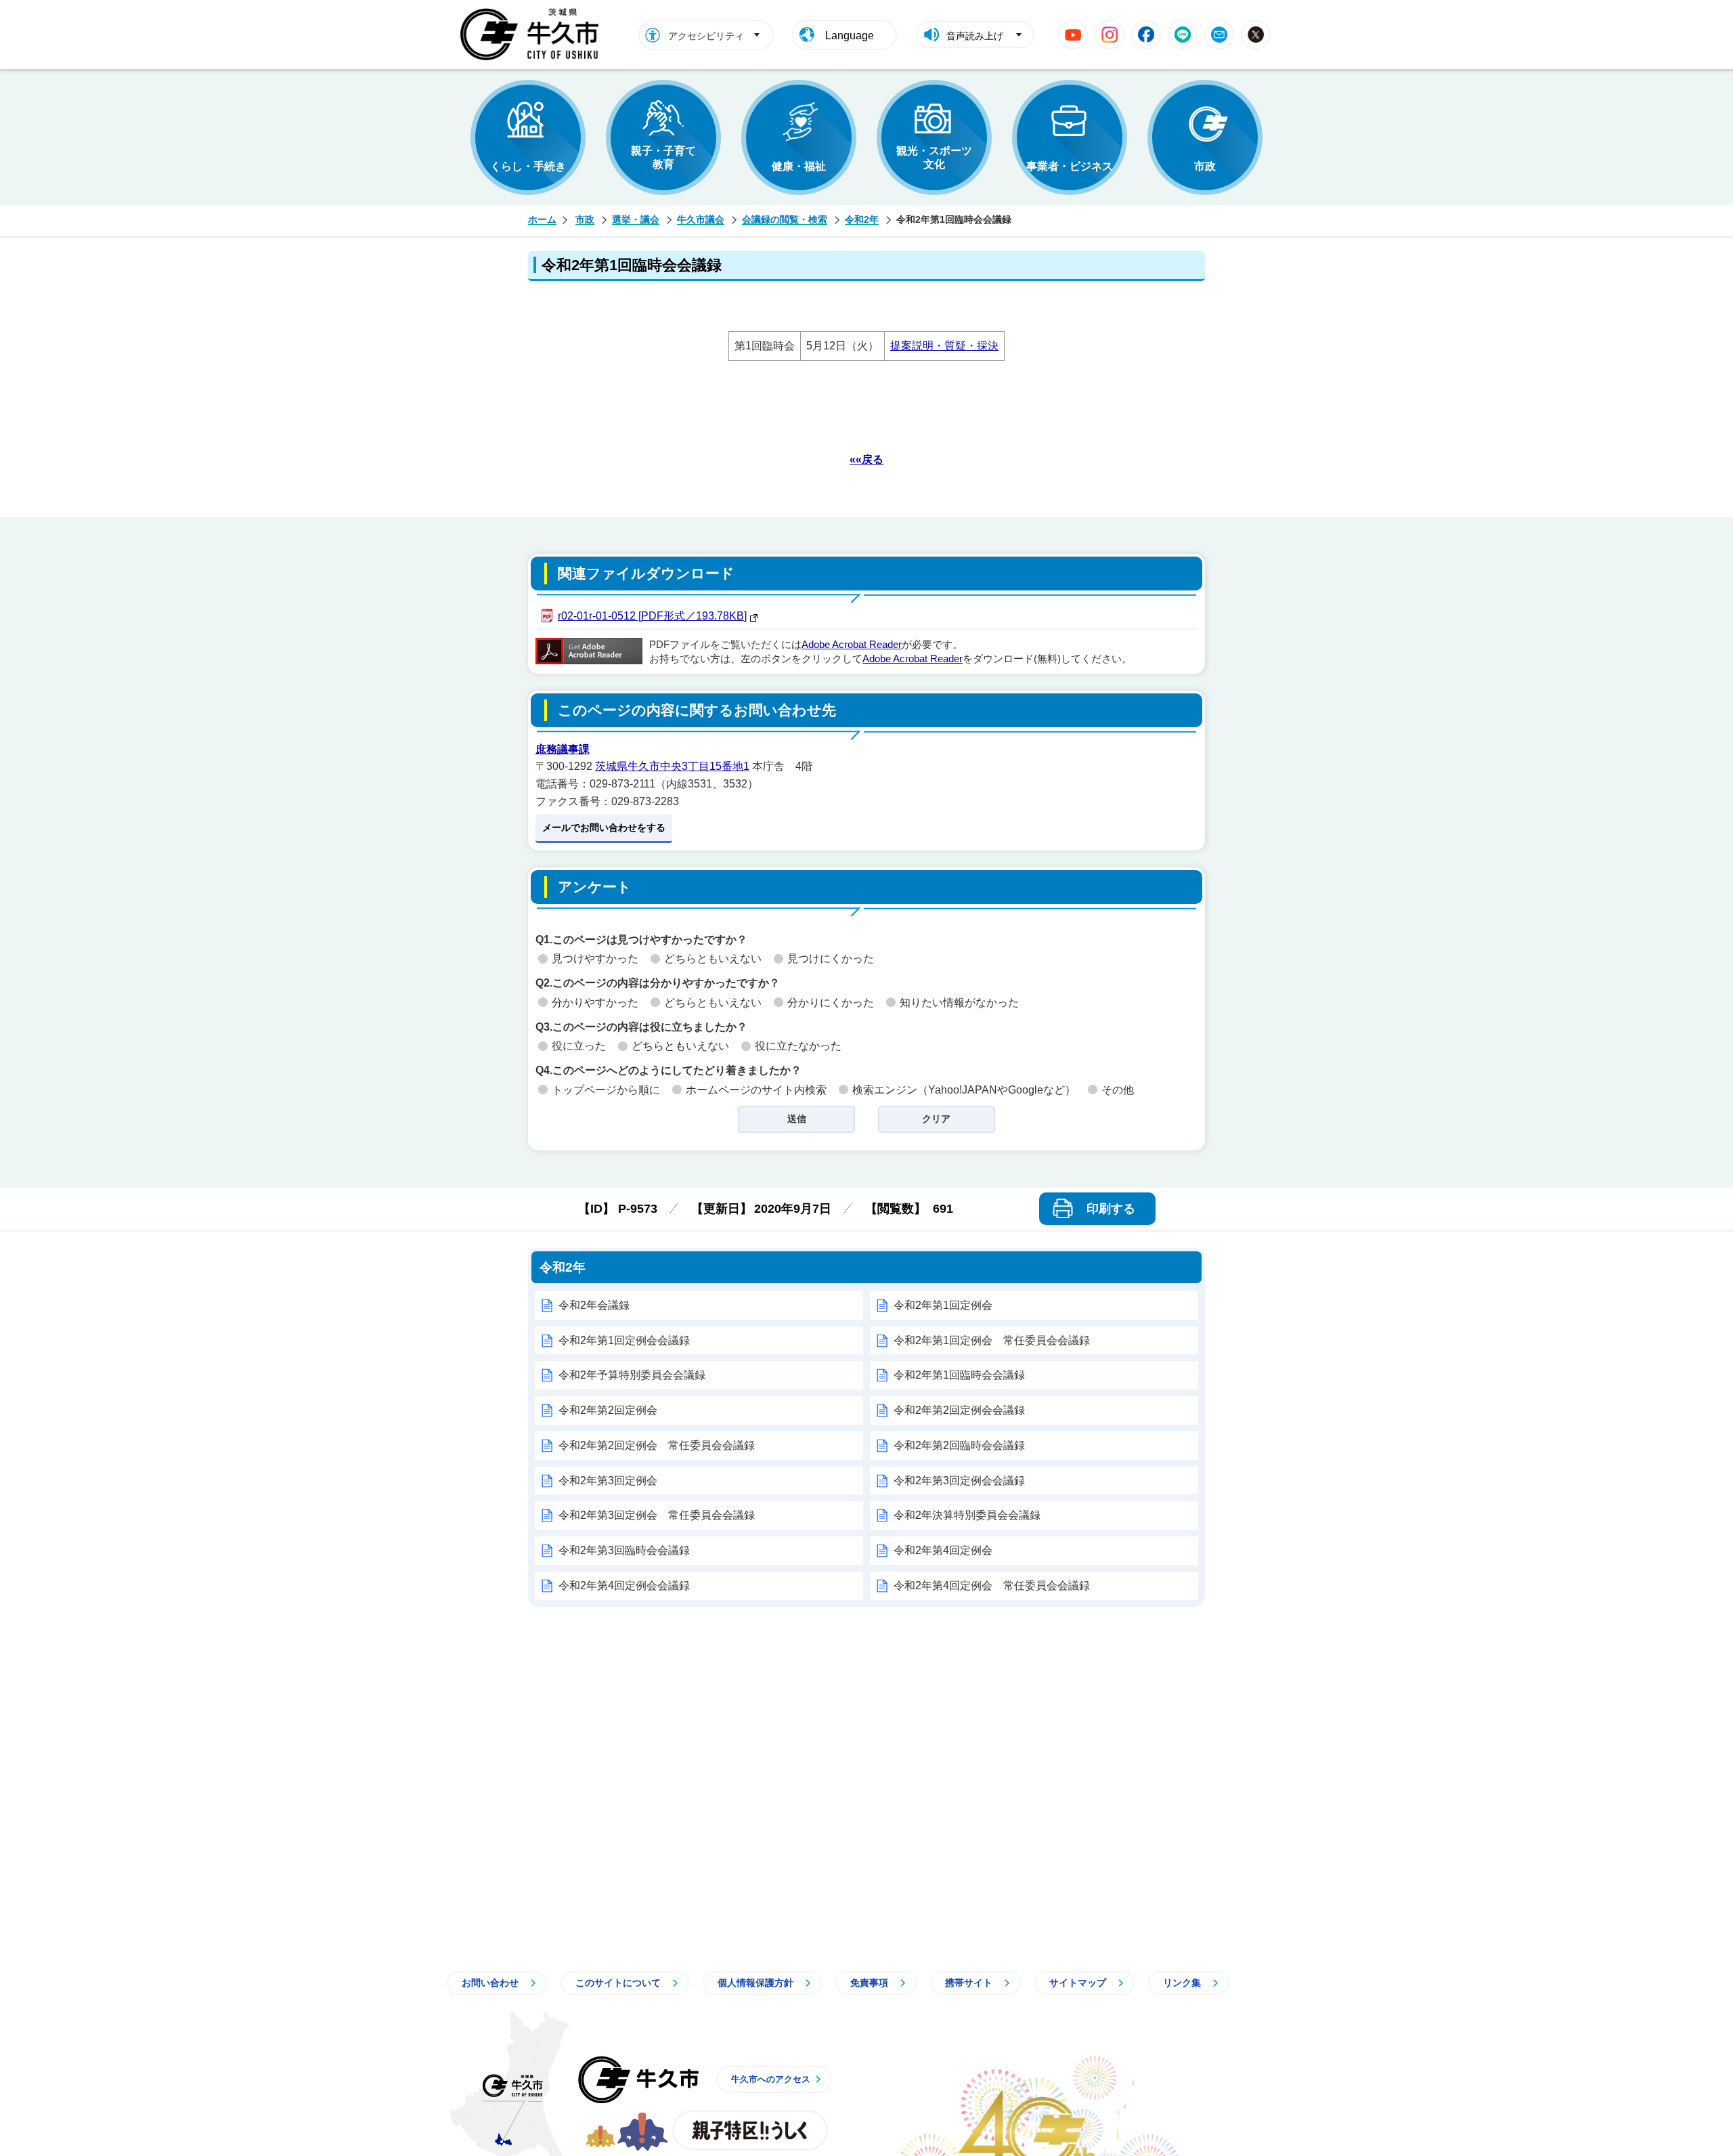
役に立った (579, 1046)
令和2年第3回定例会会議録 (959, 1481)
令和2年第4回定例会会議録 (624, 1586)
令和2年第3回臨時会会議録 (624, 1550)
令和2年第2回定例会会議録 (959, 1410)
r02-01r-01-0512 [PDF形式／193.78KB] (652, 616)
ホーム (542, 219)
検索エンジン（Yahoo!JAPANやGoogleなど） (964, 1090)
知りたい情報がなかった (959, 1002)
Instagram (1110, 35)
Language (850, 36)
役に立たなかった (798, 1046)
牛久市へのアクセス (771, 2079)
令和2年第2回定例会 (608, 1410)
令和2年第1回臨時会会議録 (959, 1375)
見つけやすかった (595, 958)
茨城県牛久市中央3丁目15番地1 (672, 766)
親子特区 (750, 2130)
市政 (1205, 166)
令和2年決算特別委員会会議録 (967, 1515)
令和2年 (862, 219)
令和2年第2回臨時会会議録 (959, 1445)
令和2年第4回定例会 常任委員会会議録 (992, 1586)
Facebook (1146, 35)
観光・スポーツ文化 (934, 157)
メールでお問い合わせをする (604, 827)
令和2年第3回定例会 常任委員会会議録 (657, 1515)
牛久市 (638, 2079)
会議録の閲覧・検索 (785, 219)
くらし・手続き (528, 166)
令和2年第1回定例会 (943, 1305)
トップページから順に (606, 1090)
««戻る (866, 459)
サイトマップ (1078, 1983)
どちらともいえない (713, 958)
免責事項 (869, 1983)
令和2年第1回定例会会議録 (624, 1340)
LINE (1183, 35)
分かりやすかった (595, 1002)
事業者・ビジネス (1070, 166)
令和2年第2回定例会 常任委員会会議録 (657, 1445)
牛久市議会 (701, 219)
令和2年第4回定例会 (943, 1550)
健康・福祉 (799, 166)
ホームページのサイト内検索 (756, 1090)
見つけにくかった (831, 958)
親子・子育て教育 (663, 157)
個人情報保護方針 (755, 1983)
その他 (1118, 1090)
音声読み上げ (975, 36)
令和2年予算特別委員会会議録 (632, 1375)
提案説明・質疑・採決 (944, 346)
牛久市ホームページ (533, 35)
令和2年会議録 (594, 1305)
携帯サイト (969, 1983)
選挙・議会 (636, 219)
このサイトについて (618, 1983)
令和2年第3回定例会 (608, 1481)
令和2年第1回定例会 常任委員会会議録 (992, 1340)
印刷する (1111, 1209)
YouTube (1073, 35)
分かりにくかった (831, 1002)
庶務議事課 (563, 749)
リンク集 (1182, 1983)
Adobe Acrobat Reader (852, 645)
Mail (1219, 35)
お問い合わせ (490, 1983)
